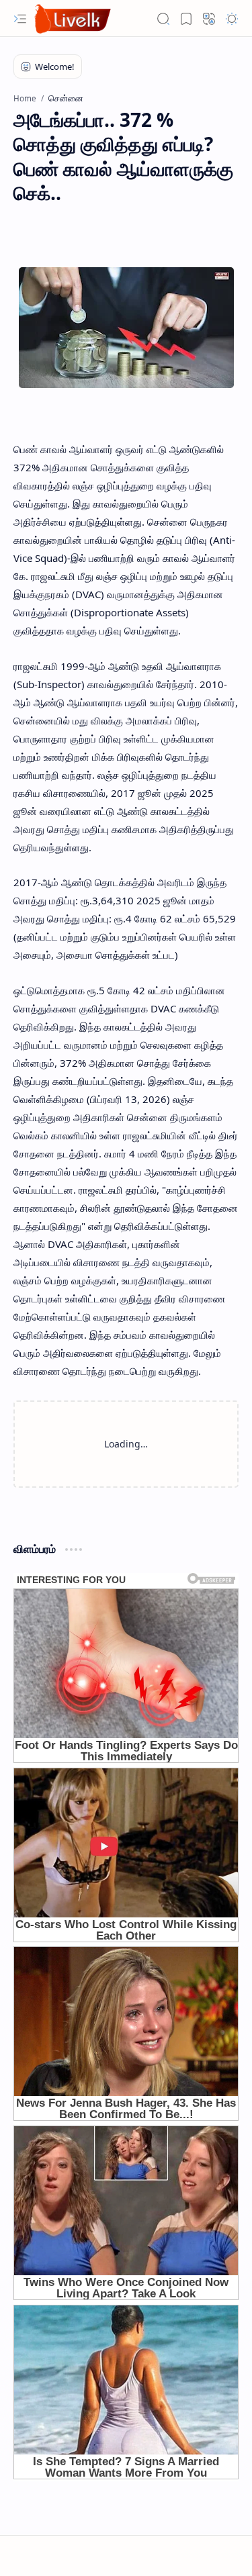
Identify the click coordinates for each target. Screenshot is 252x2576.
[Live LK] (73, 18)
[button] (20, 19)
